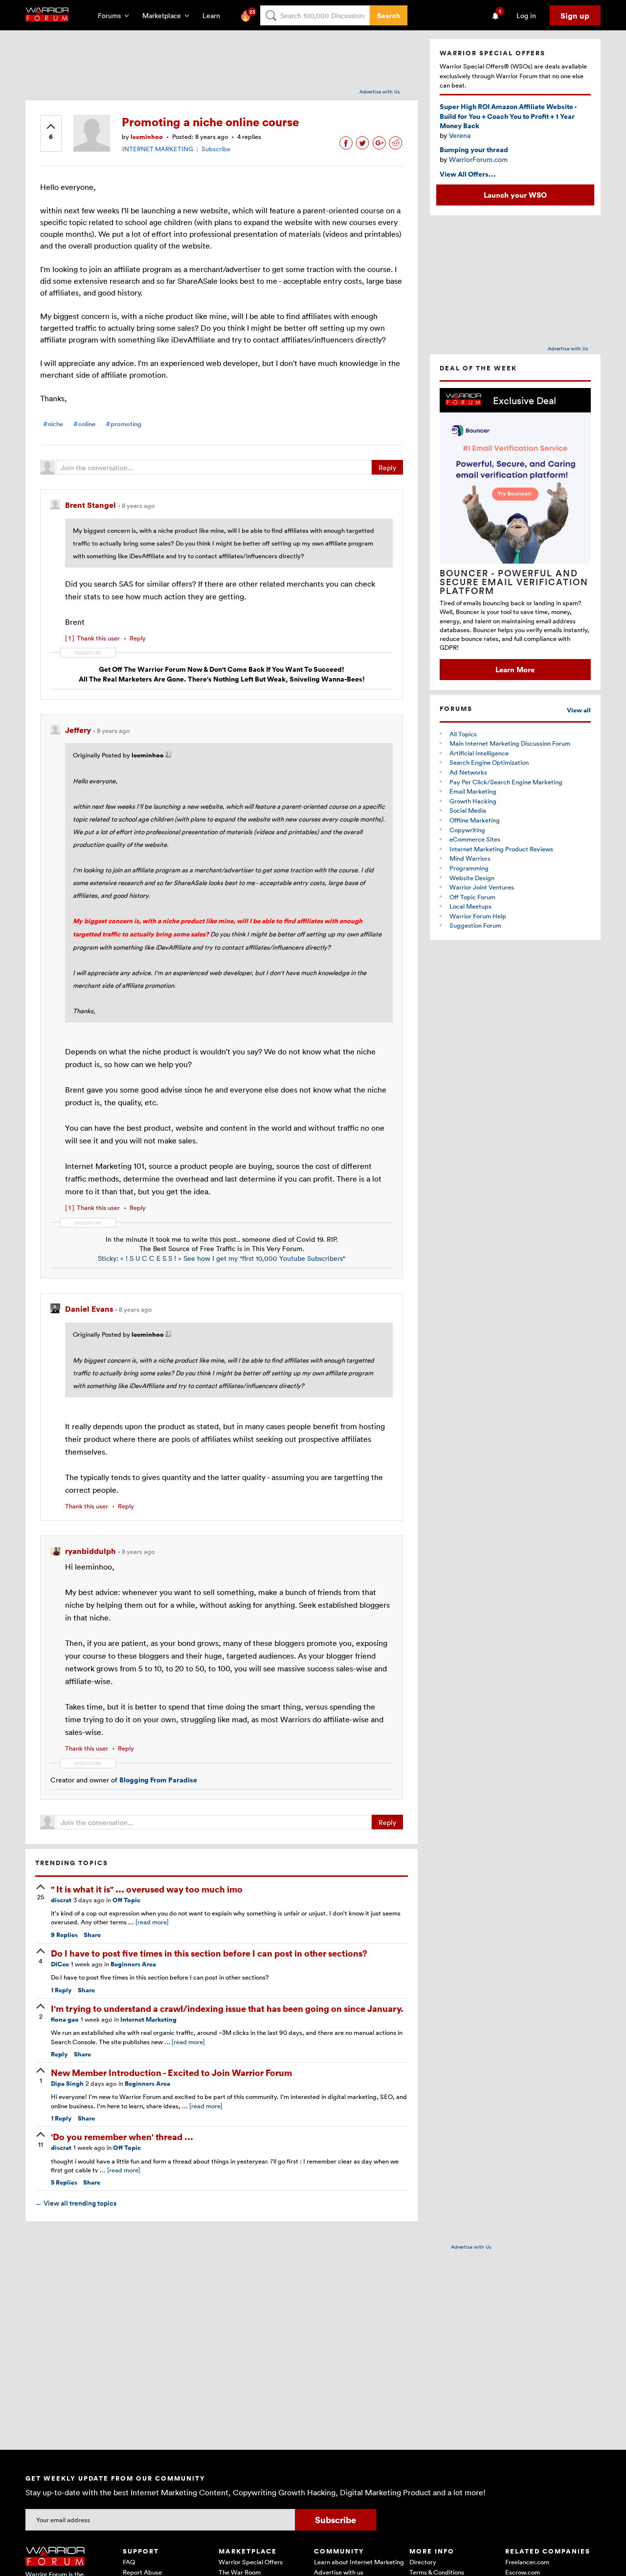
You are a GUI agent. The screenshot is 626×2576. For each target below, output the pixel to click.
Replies (64, 1935)
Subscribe (216, 149)
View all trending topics (76, 2203)
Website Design (472, 878)
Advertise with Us (380, 91)
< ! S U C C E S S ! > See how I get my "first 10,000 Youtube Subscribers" (233, 1258)
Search (389, 15)
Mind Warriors (470, 858)
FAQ (129, 2562)
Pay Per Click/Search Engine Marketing (506, 782)
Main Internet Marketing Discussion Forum (510, 743)
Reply (387, 467)
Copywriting (467, 830)
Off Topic (126, 1900)
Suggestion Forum (475, 925)
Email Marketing (473, 791)
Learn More (515, 669)
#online (84, 424)
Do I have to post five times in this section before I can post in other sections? (209, 1953)
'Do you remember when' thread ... (122, 2136)
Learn (214, 15)
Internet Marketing (148, 2019)
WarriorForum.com (478, 159)
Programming (469, 868)
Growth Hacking (473, 801)
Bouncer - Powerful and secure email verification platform (514, 582)
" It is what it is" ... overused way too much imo (147, 1889)
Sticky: (109, 1258)
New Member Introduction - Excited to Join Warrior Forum (171, 2072)
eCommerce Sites (475, 839)
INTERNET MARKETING (158, 149)
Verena (460, 135)
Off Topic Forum (472, 897)
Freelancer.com (527, 2562)
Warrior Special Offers (251, 2562)
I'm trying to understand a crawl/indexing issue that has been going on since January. (227, 2008)
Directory (423, 2562)
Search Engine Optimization (489, 762)
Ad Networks (468, 772)
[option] (515, 534)
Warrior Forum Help (478, 916)
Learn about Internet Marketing (359, 2562)
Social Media (468, 810)
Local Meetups (470, 906)
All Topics (463, 734)
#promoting (123, 424)
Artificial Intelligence (479, 753)
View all (579, 710)
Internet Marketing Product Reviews (501, 849)
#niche (53, 424)
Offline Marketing (475, 820)
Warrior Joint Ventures (482, 887)
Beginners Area (133, 1964)
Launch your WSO (515, 195)
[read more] (152, 1922)
